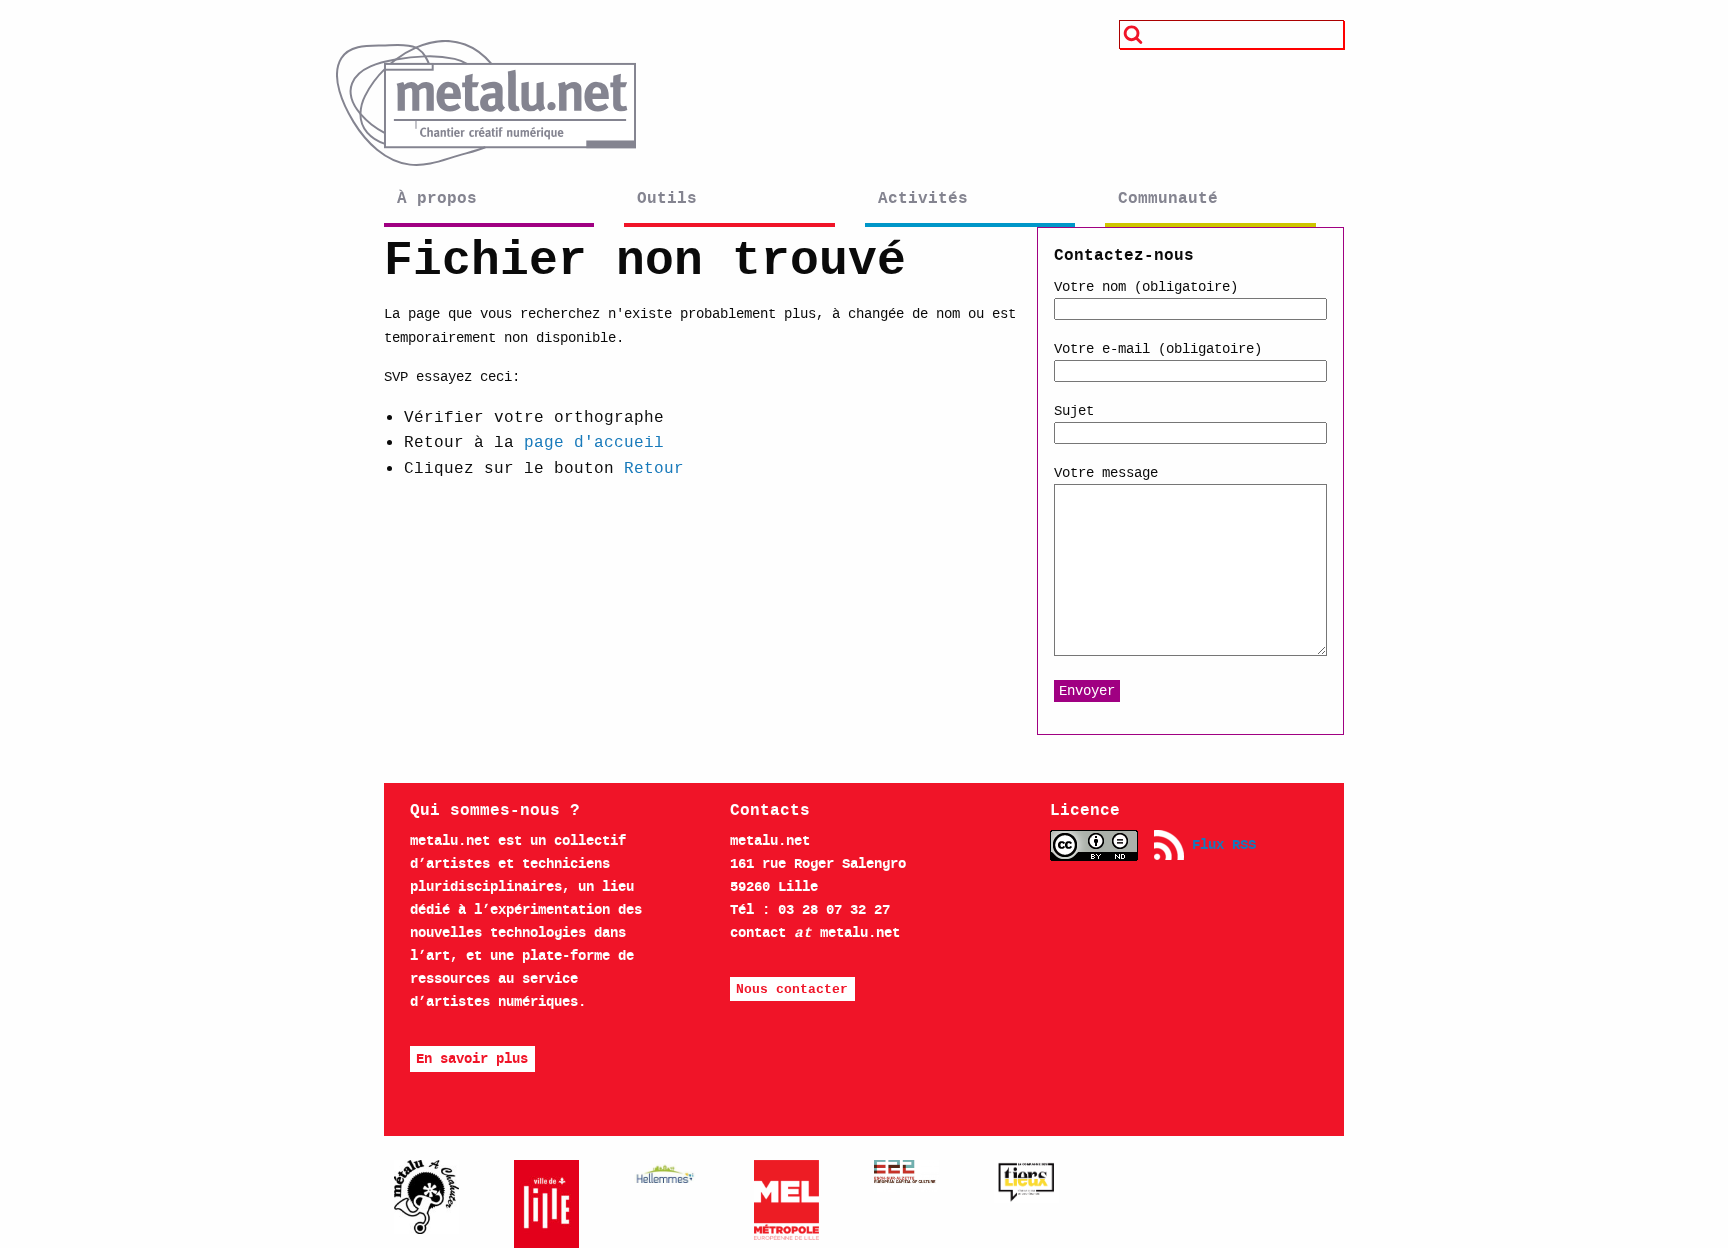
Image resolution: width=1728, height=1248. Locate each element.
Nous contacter (792, 989)
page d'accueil (594, 441)
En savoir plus (472, 1059)
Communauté (1168, 198)
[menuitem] (499, 204)
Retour (654, 467)
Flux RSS (1220, 845)
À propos (437, 198)
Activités (923, 198)
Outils (667, 198)
